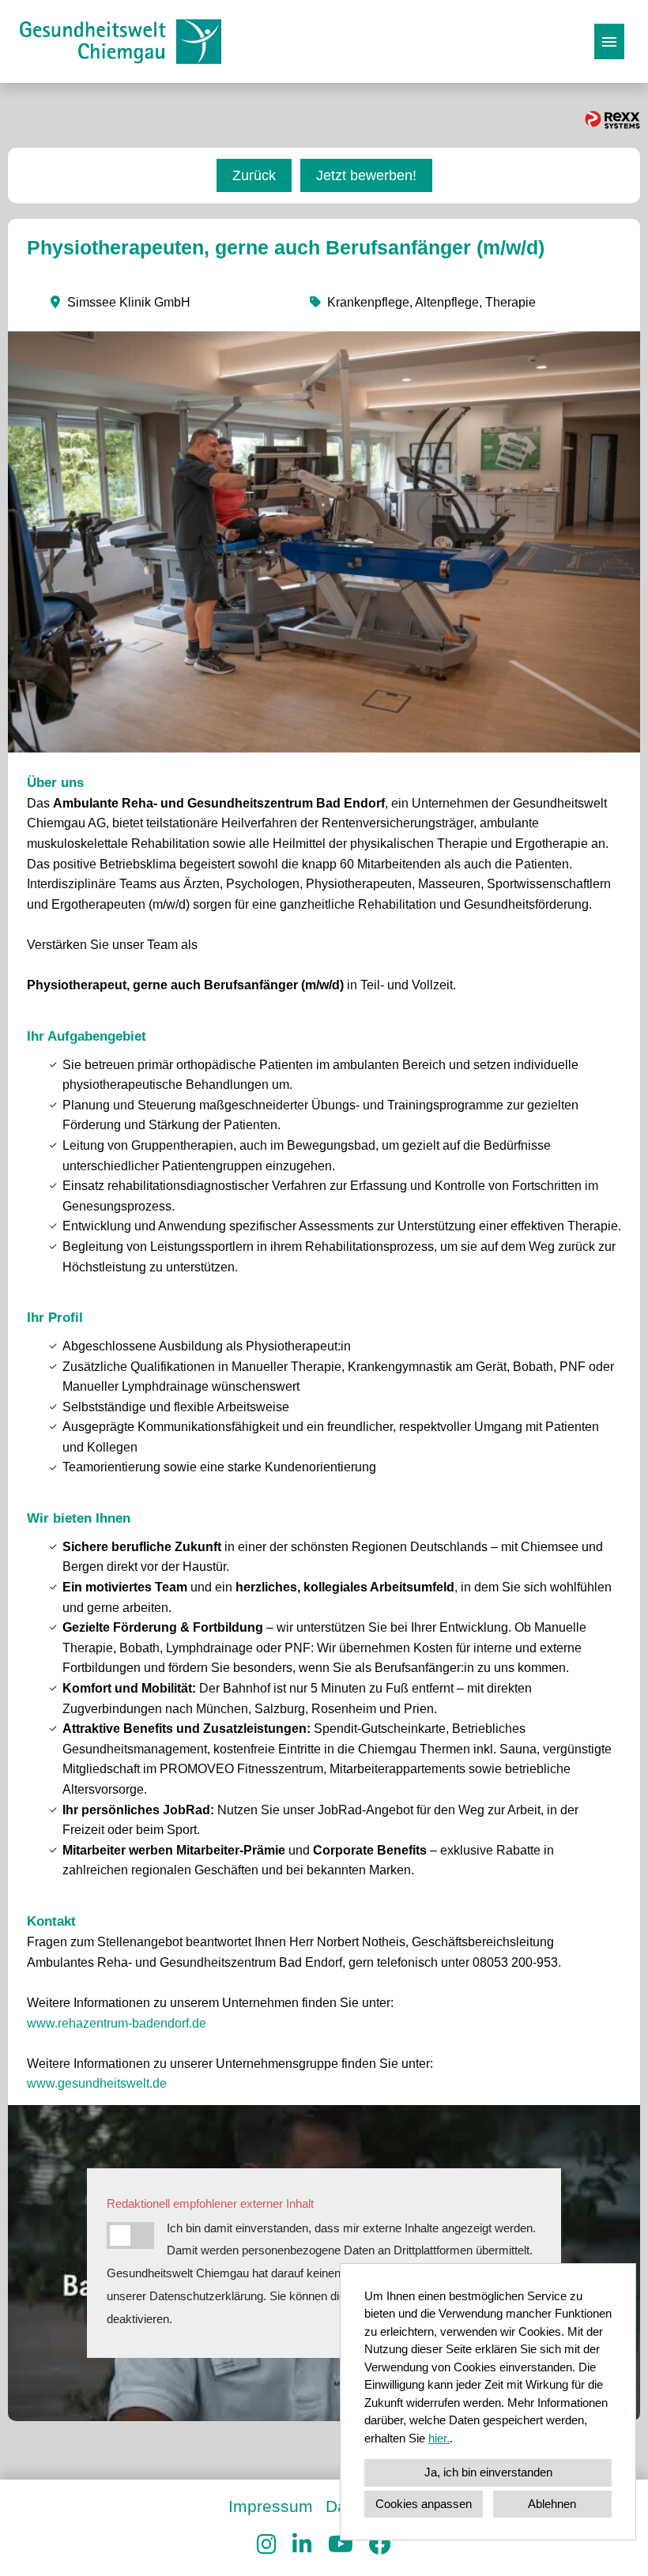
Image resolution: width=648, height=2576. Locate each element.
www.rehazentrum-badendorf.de (117, 2023)
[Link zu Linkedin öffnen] (302, 2545)
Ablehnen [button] (552, 2504)
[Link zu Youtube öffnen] (341, 2545)
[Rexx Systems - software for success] (612, 120)
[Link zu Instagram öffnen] (267, 2545)
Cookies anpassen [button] (424, 2504)
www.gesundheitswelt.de (97, 2083)
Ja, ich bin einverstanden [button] (488, 2472)
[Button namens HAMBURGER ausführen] (609, 41)
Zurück (254, 175)
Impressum (271, 2506)
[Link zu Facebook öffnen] (380, 2545)
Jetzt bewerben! (366, 175)
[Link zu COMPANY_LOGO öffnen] (121, 41)
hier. (439, 2438)
